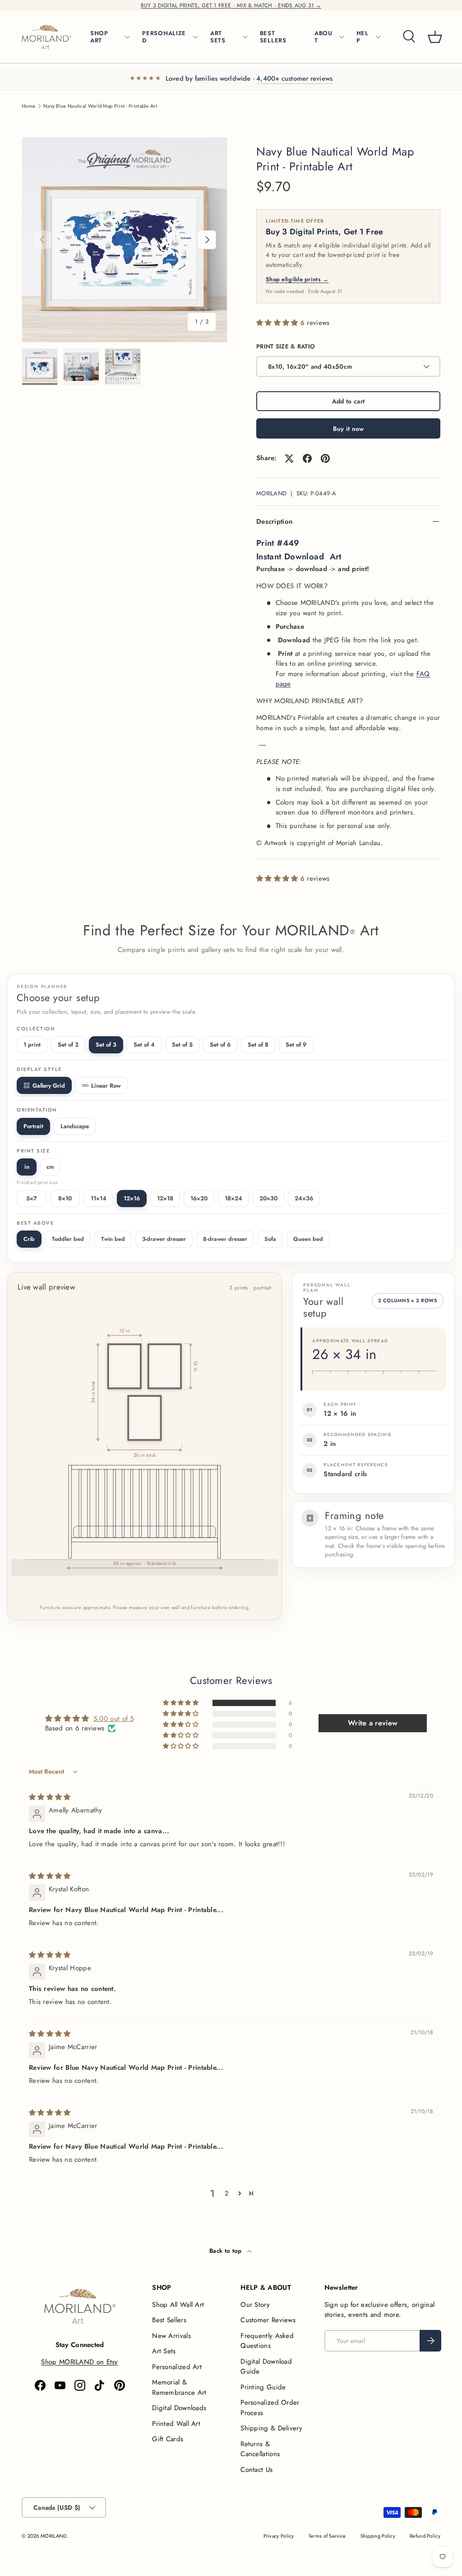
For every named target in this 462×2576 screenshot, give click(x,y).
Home (28, 106)
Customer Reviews (268, 2320)
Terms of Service (327, 2536)
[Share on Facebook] (307, 458)
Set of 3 (106, 1045)
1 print (32, 1045)
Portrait (33, 1126)
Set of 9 (296, 1045)
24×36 (304, 1198)
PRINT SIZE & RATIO (286, 346)
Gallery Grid (49, 1086)
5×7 (32, 1198)
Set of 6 (220, 1045)
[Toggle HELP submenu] (378, 37)
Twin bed (113, 1239)
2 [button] (227, 2193)
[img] (50, 1797)
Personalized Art (177, 2367)
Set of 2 (68, 1045)
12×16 (132, 1198)
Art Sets (164, 2351)
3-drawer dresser (164, 1239)
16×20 (199, 1198)
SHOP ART (99, 37)
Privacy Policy (279, 2536)
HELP (363, 37)
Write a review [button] (373, 1723)
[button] (435, 37)
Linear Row (106, 1086)
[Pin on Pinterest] (325, 458)
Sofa (270, 1239)
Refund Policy (425, 2536)
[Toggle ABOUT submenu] (342, 37)
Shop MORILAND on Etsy (79, 2362)
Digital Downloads (179, 2408)
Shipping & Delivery (271, 2428)
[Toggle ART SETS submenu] (245, 37)
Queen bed (308, 1239)
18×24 (233, 1198)
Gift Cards (168, 2439)
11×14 (99, 1198)
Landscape (75, 1126)
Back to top (226, 2251)
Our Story (255, 2305)
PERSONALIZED (164, 37)
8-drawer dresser (225, 1239)
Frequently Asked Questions (267, 2341)
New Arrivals (171, 2336)
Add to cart (348, 401)
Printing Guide (263, 2387)
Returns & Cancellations (260, 2449)
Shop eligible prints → (297, 279)
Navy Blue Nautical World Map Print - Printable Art (100, 106)
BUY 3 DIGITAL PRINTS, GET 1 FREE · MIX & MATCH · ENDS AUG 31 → (231, 5)
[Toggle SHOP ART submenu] (127, 37)
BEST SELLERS (273, 37)
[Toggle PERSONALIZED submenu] (195, 37)
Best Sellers (169, 2320)
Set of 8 (258, 1045)
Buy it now (349, 429)
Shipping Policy (378, 2536)
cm (50, 1167)
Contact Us (256, 2470)
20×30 (268, 1198)
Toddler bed (68, 1239)
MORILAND (271, 493)
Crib (29, 1239)
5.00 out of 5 (114, 1719)
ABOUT (323, 37)
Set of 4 (144, 1045)
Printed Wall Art (176, 2424)
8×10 (65, 1198)
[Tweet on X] (289, 458)
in (27, 1167)
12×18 (165, 1198)
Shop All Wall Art (178, 2305)
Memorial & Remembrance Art (179, 2387)
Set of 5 (182, 1045)
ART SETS (218, 37)
